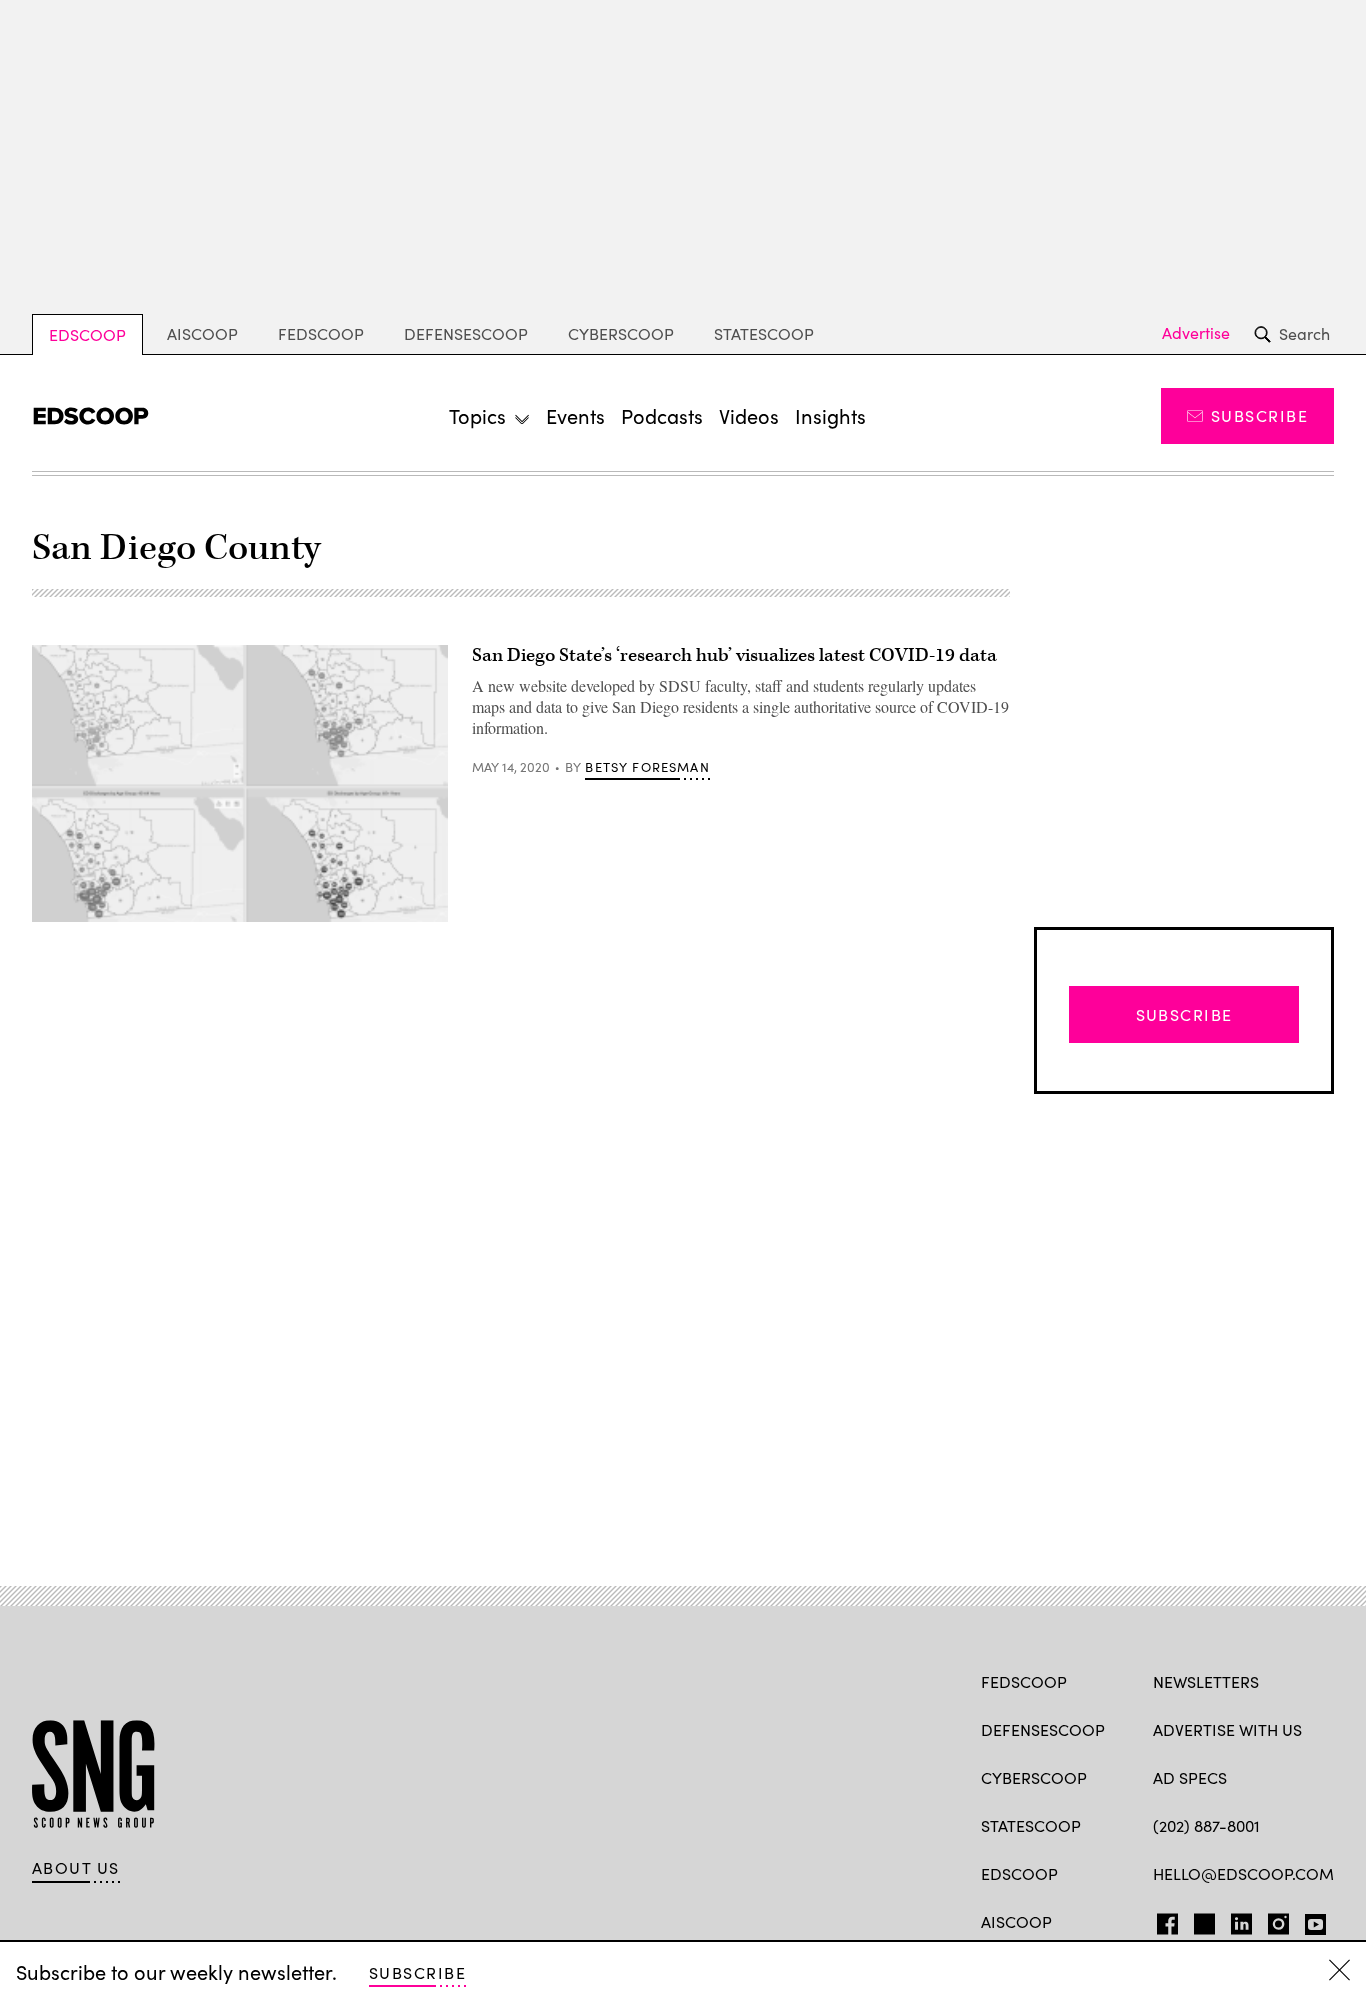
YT (1310, 1920)
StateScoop (764, 333)
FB (1162, 1920)
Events (575, 415)
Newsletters (1206, 1681)
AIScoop (202, 333)
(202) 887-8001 (1206, 1825)
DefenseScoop (466, 333)
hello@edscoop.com (1243, 1873)
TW (1201, 1920)
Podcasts (662, 415)
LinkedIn (1241, 1920)
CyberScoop (621, 333)
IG (1272, 1920)
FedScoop (321, 333)
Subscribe (1259, 415)
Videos (749, 415)
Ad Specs (1190, 1777)
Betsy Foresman (647, 767)
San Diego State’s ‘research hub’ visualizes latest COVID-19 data (734, 655)
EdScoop (87, 334)
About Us (76, 1868)
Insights (830, 415)
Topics (477, 415)
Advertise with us (1227, 1729)
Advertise (1196, 333)
